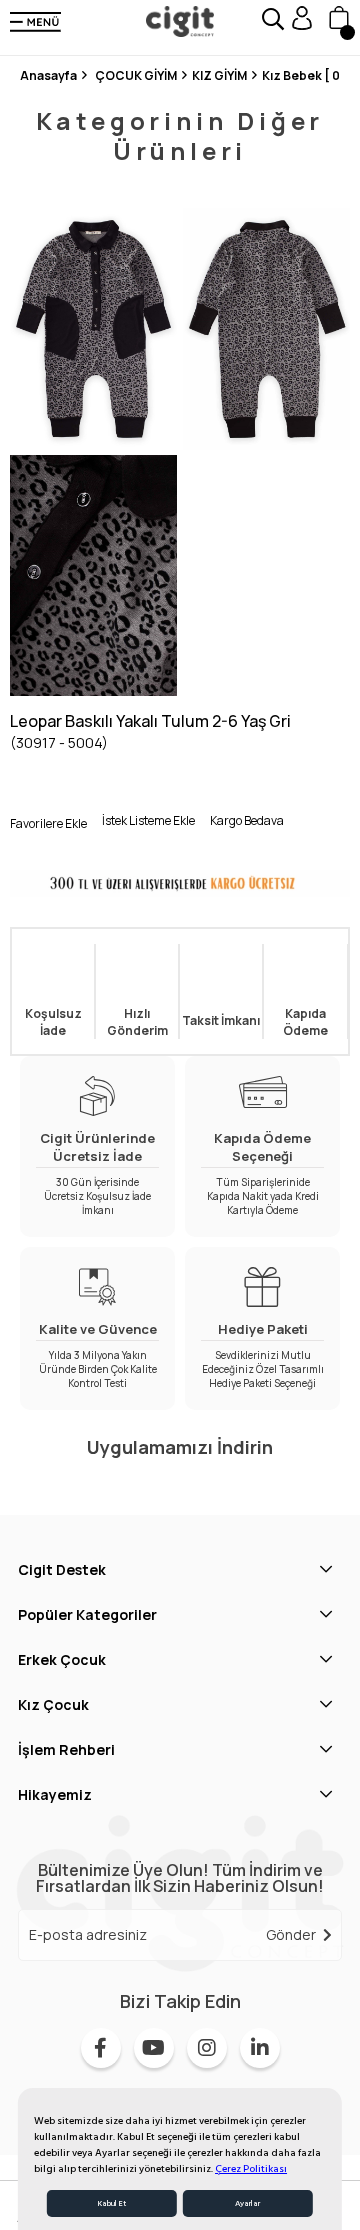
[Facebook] (101, 2048)
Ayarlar (247, 2203)
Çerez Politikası (251, 2169)
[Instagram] (207, 2048)
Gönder (291, 1934)
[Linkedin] (260, 2048)
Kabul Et (112, 2203)
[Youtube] (154, 2048)
